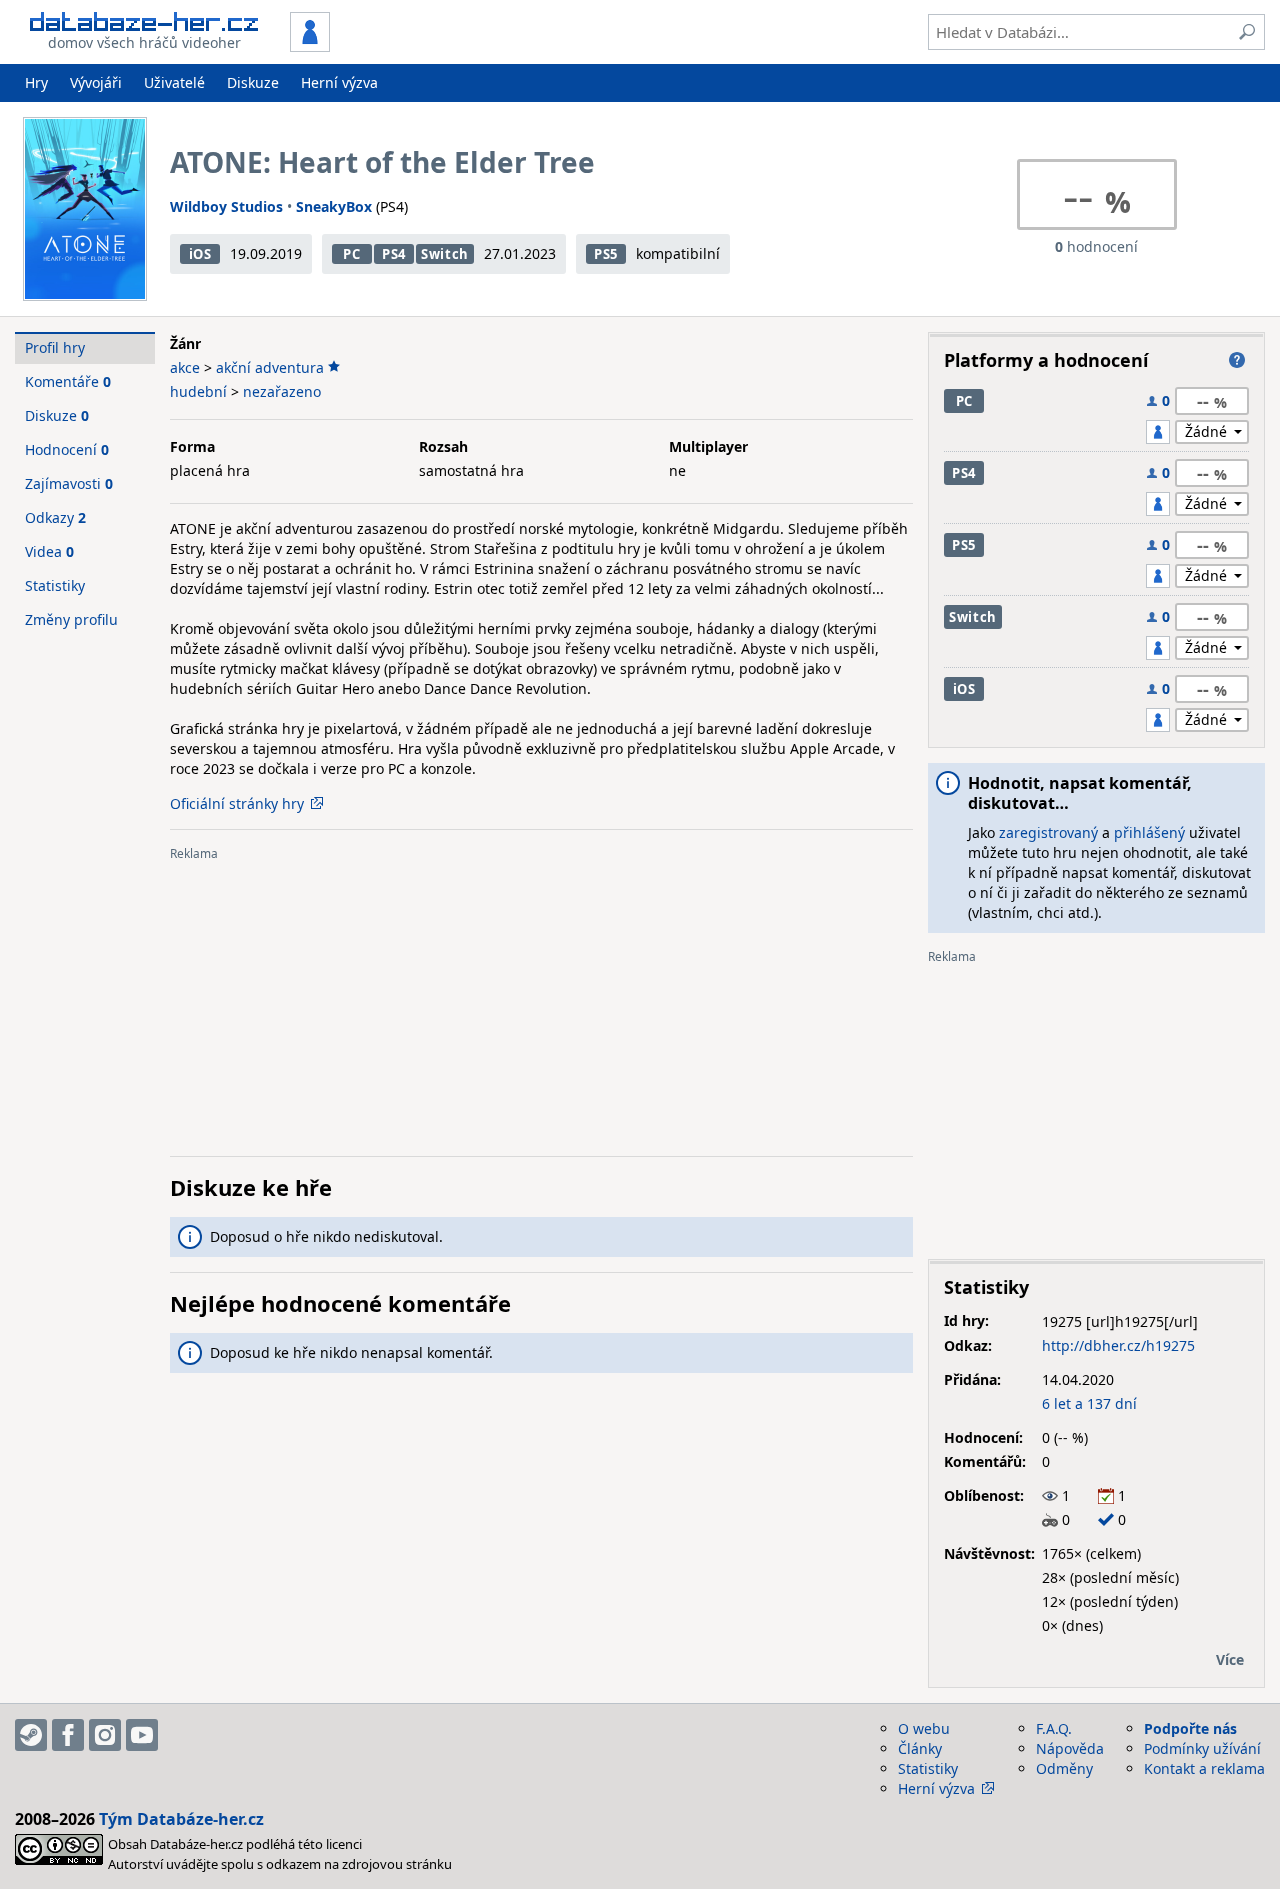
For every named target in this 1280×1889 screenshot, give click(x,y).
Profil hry (55, 347)
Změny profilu (71, 619)
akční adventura (270, 367)
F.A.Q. (1054, 1728)
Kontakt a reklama (1204, 1768)
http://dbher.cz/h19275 (1118, 1345)
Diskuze (253, 82)
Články (920, 1748)
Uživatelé (174, 82)
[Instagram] (105, 1735)
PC (351, 254)
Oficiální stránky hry (237, 803)
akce (185, 367)
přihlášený (1149, 832)
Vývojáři (96, 82)
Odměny (1064, 1768)
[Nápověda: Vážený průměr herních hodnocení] (1237, 360)
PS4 (394, 254)
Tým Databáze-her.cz (181, 1819)
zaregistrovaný (1048, 832)
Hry (36, 82)
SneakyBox (334, 206)
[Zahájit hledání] (1247, 32)
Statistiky (55, 585)
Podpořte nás (1190, 1728)
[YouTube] (142, 1735)
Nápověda (1070, 1748)
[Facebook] (68, 1735)
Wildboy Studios (226, 206)
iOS (200, 254)
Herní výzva (339, 82)
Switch (445, 254)
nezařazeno (282, 391)
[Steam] (31, 1735)
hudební (198, 391)
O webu (924, 1728)
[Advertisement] (541, 1001)
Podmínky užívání (1202, 1748)
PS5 (606, 254)
